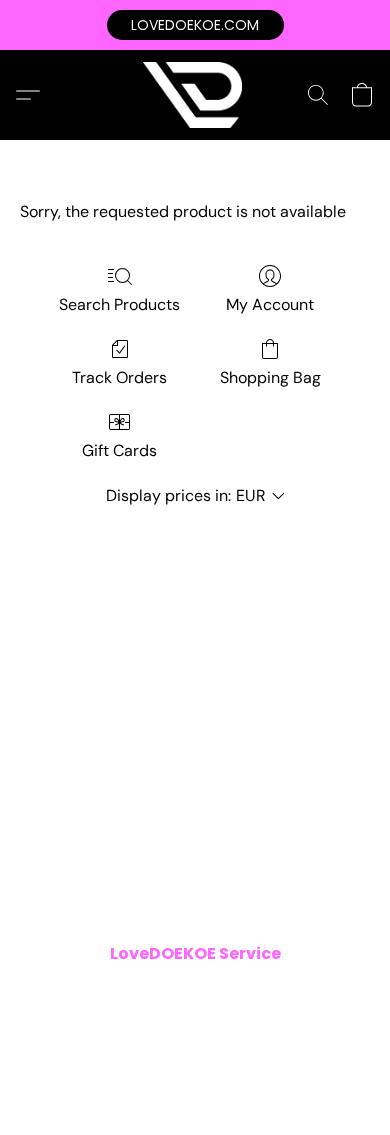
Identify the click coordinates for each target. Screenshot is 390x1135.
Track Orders (119, 377)
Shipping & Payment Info (110, 1021)
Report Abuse (195, 1049)
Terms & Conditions (144, 993)
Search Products (119, 304)
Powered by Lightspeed (195, 1081)
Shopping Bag (270, 377)
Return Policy (243, 1021)
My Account (270, 304)
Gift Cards (119, 450)
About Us (329, 1021)
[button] (195, 25)
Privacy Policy (266, 993)
